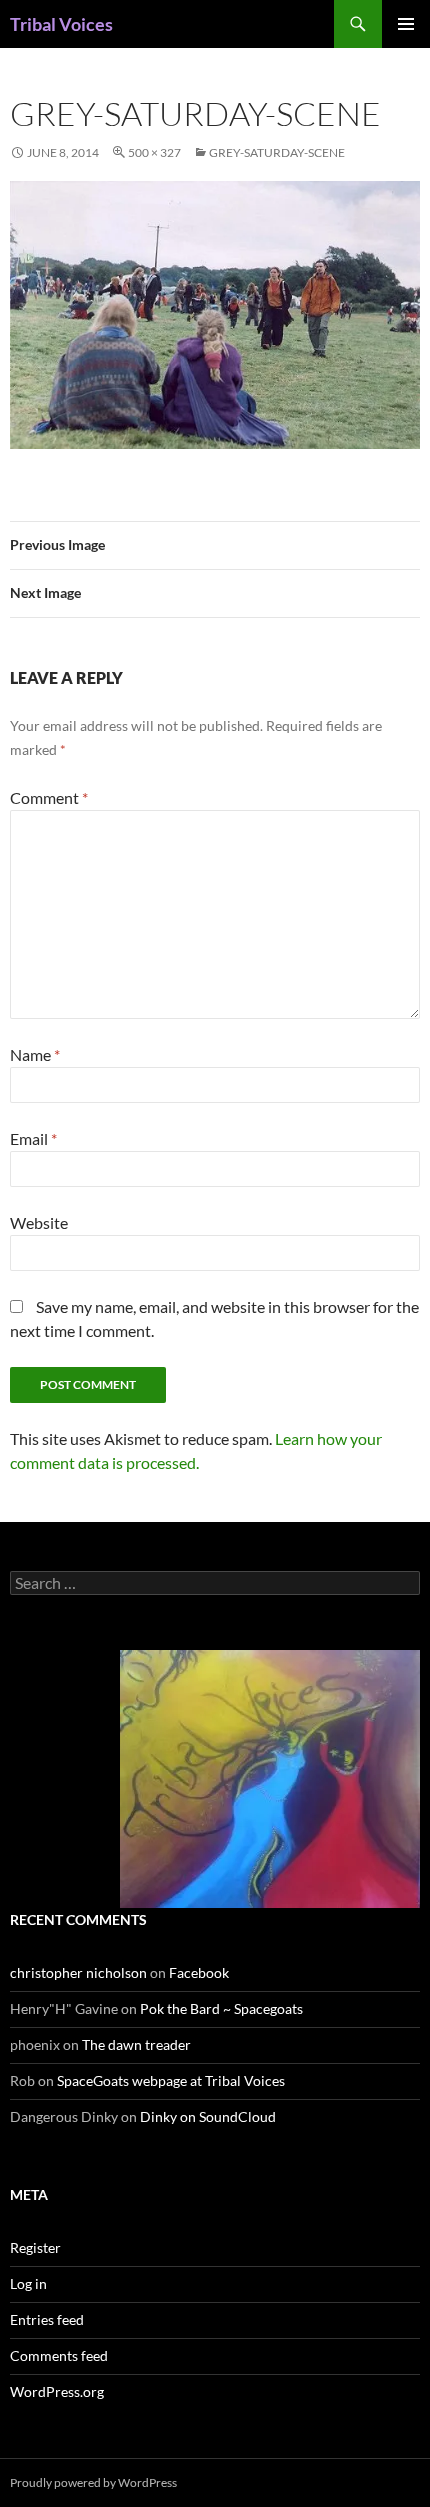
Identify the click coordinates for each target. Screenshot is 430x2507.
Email (33, 1138)
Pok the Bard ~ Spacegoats (221, 2008)
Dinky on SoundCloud (208, 2116)
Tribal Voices (61, 24)
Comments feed (59, 2355)
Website (39, 1222)
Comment (49, 797)
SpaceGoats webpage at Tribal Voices (171, 2080)
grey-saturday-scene (277, 152)
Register (35, 2247)
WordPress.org (57, 2391)
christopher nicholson (78, 1972)
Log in (28, 2283)
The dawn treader (136, 2044)
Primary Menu (406, 24)
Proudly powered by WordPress (93, 2482)
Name (35, 1054)
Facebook (199, 1972)
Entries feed (47, 2319)
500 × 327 (154, 152)
